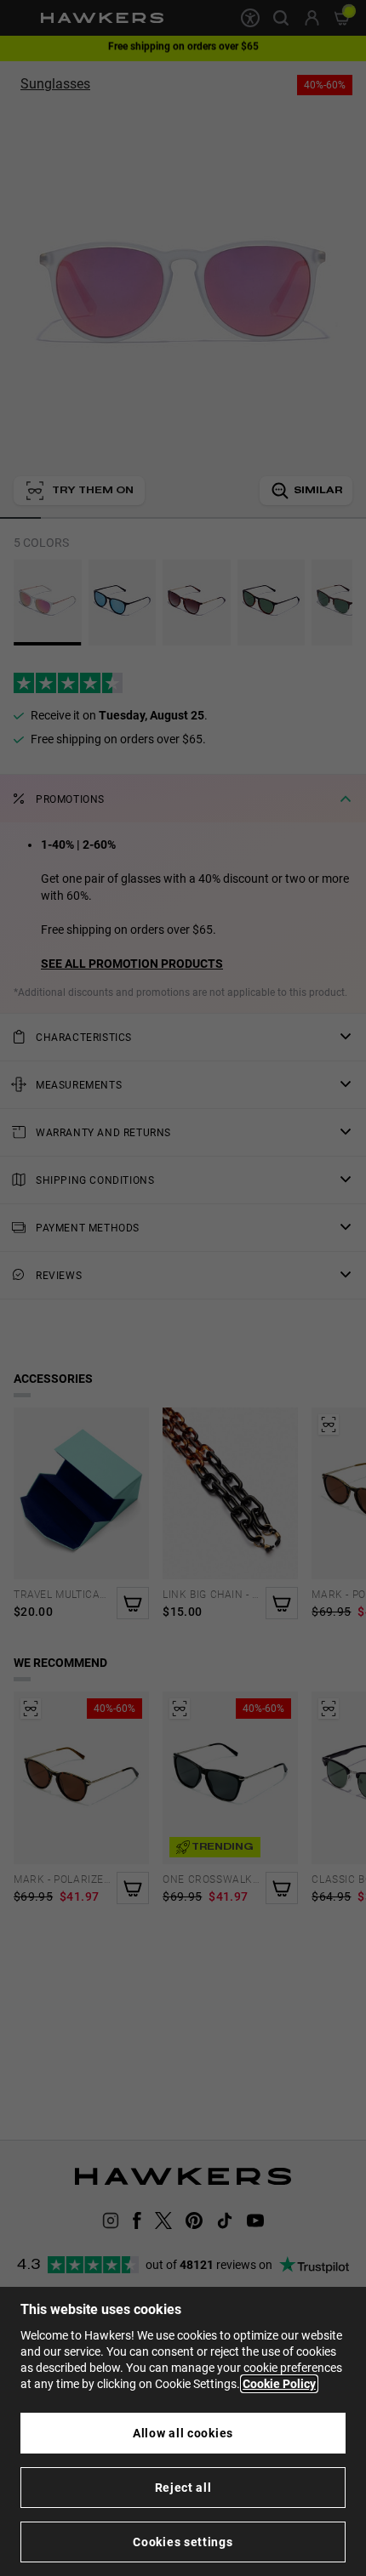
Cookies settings (183, 2542)
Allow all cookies (183, 2433)
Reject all (183, 2488)
